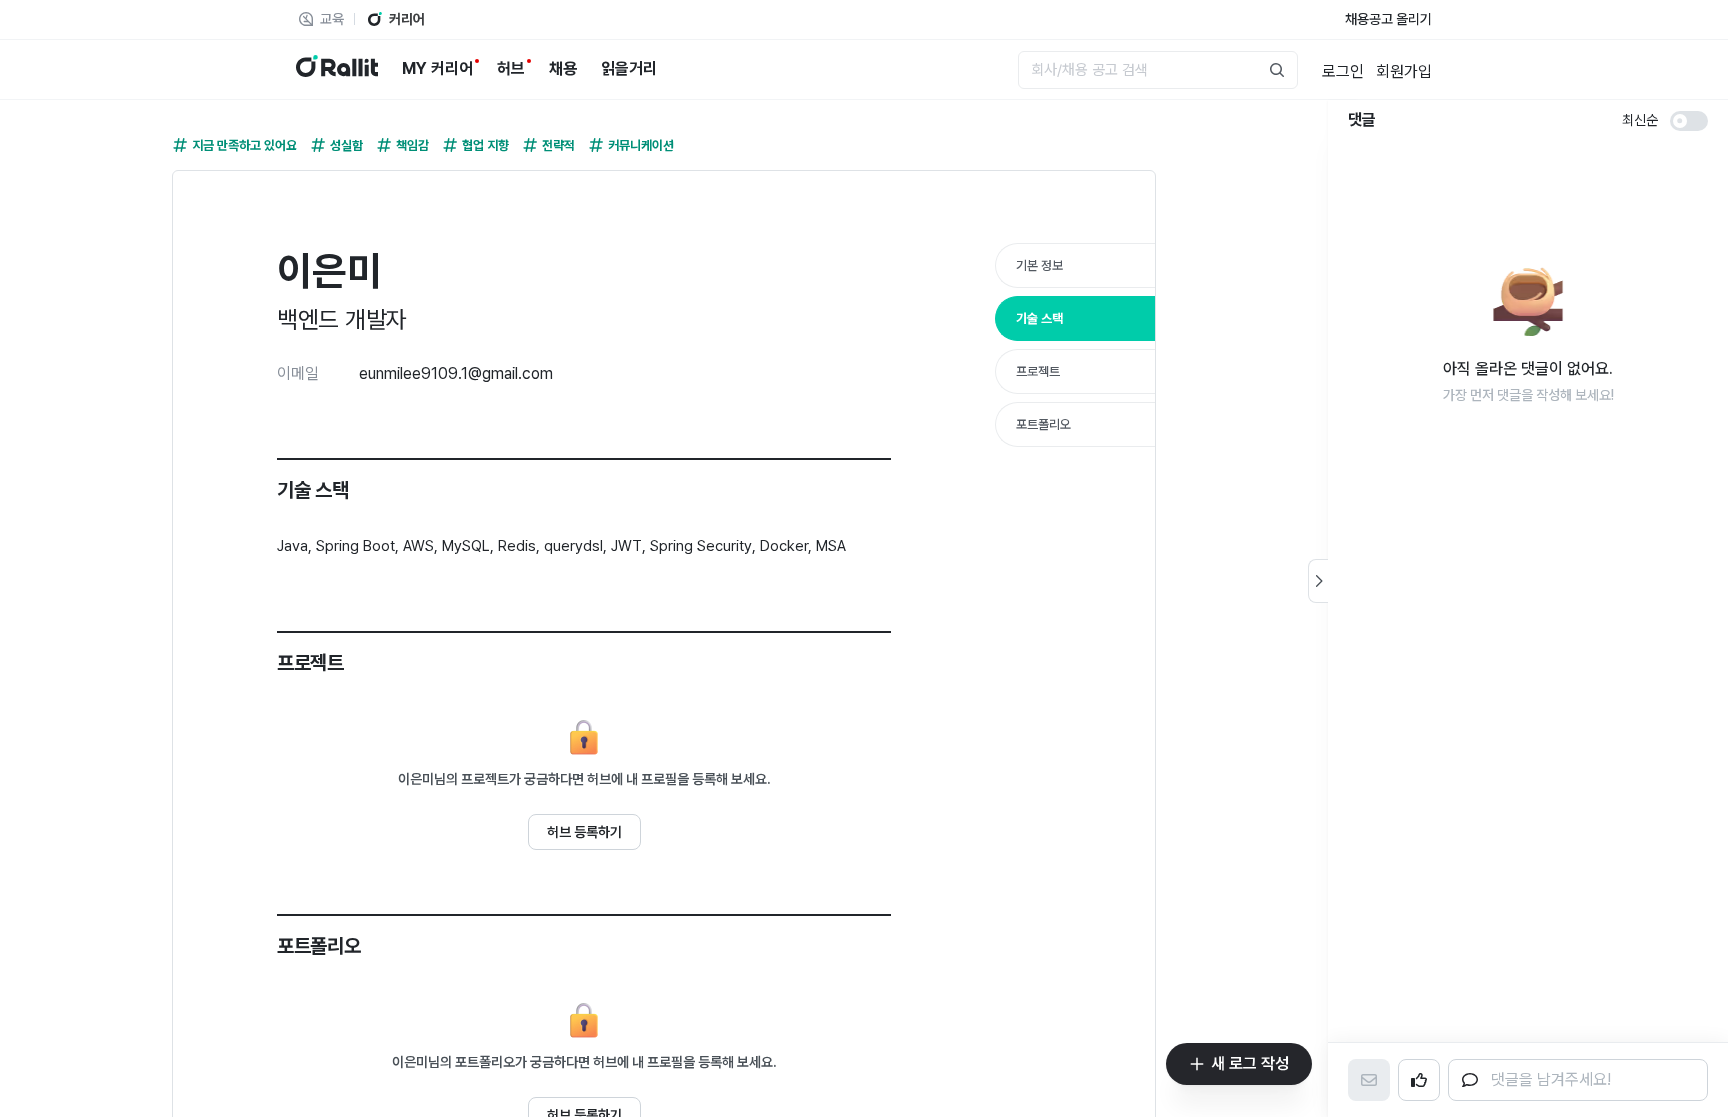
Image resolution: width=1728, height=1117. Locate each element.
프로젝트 (1038, 371)
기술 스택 (1039, 318)
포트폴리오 (1043, 424)
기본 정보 (1039, 265)
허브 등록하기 (584, 832)
